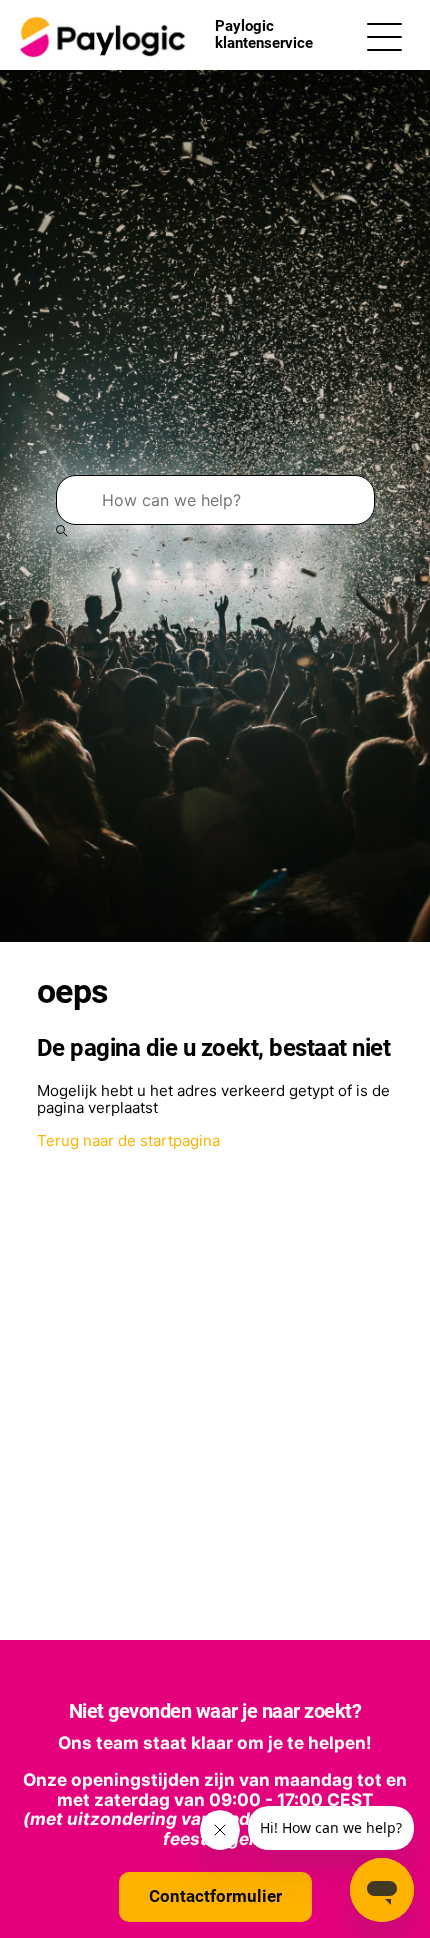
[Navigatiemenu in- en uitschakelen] (384, 35)
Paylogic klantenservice (264, 34)
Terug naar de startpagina (128, 1140)
